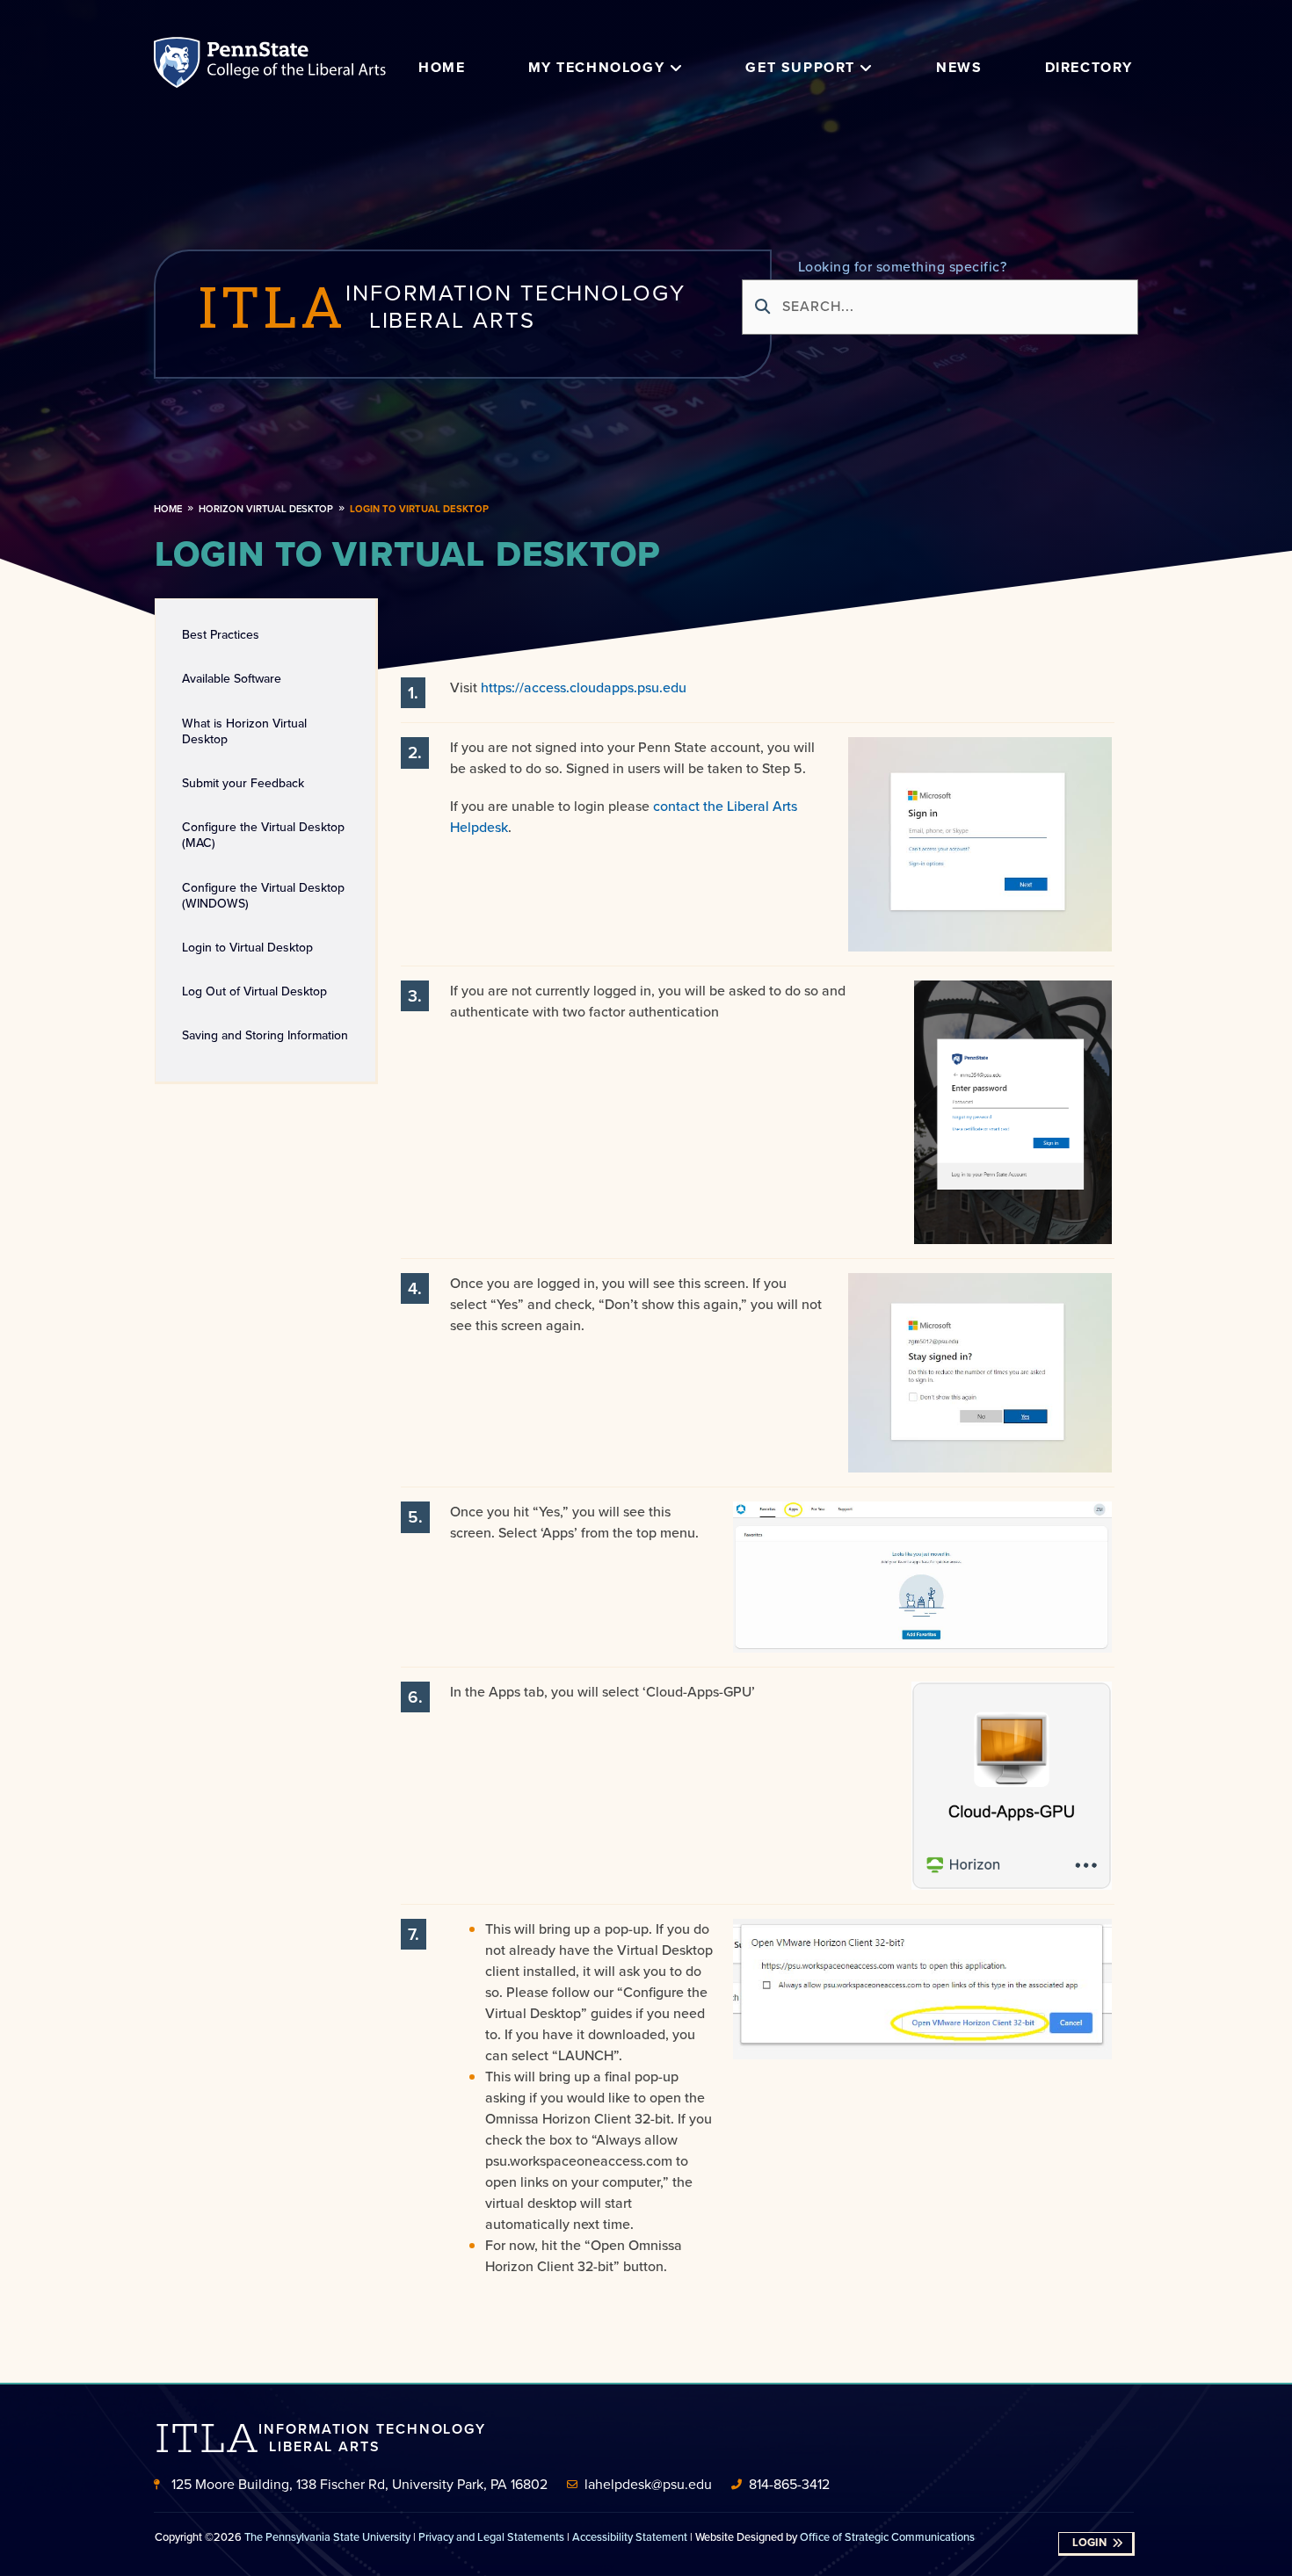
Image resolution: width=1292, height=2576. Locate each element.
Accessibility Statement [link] (630, 2537)
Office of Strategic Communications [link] (887, 2537)
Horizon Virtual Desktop (266, 509)
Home (168, 509)
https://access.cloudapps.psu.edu (584, 687)
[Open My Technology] (676, 68)
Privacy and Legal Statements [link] (491, 2537)
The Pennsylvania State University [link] (327, 2537)
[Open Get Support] (867, 68)
